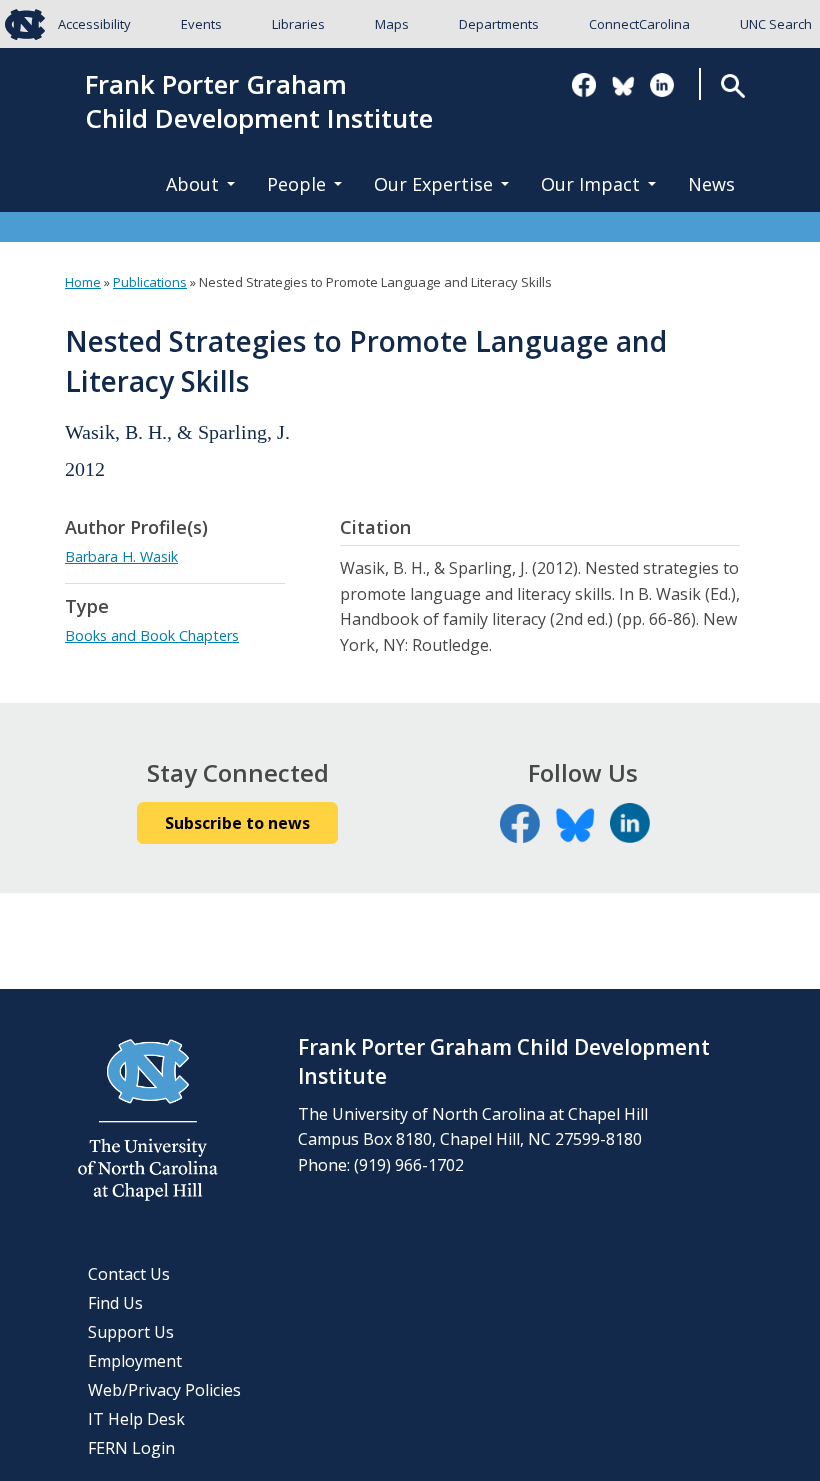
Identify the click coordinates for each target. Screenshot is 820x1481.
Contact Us (129, 1274)
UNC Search (776, 24)
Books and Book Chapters (152, 635)
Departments (499, 24)
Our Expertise (433, 184)
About (192, 184)
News (711, 184)
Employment (135, 1361)
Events (201, 24)
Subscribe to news (237, 823)
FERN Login (131, 1448)
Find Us (115, 1303)
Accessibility (94, 24)
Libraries (298, 24)
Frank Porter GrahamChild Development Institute (259, 102)
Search (733, 85)
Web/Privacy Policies (164, 1390)
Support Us (131, 1332)
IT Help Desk (136, 1419)
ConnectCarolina (639, 24)
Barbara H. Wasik (121, 556)
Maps (392, 24)
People (296, 184)
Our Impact (590, 184)
